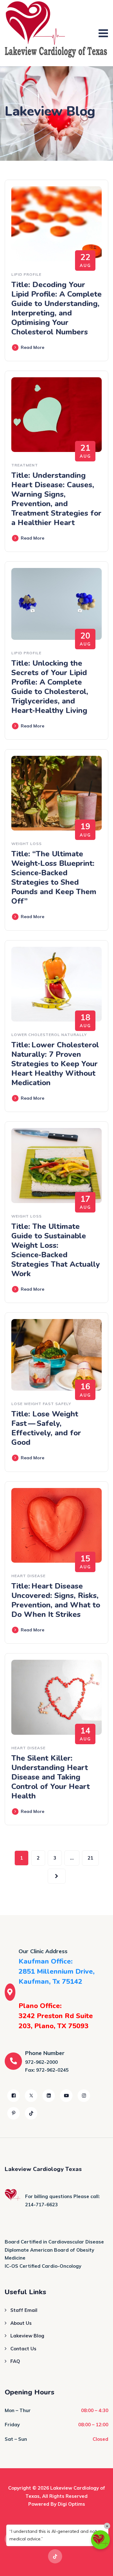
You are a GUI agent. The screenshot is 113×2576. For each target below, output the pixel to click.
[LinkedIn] (49, 2096)
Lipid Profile (26, 274)
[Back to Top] (100, 2566)
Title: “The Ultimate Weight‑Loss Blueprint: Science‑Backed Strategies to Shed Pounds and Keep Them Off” (54, 877)
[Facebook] (13, 2096)
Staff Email (24, 2310)
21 (90, 1858)
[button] (100, 2540)
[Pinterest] (13, 2113)
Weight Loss (27, 844)
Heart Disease (28, 1576)
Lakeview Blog (27, 2336)
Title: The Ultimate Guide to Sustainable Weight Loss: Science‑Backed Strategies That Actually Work (56, 1250)
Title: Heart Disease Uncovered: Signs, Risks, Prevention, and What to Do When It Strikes (56, 1600)
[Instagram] (84, 2096)
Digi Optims (71, 2504)
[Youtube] (66, 2096)
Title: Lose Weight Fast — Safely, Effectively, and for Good (46, 1428)
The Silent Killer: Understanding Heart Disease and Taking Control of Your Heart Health (51, 1777)
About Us (21, 2323)
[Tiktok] (31, 2113)
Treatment (25, 465)
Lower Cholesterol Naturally (49, 1035)
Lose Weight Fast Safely (41, 1404)
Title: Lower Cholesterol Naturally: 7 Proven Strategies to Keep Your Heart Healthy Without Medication (55, 1064)
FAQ (15, 2361)
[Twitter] (31, 2096)
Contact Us (23, 2349)
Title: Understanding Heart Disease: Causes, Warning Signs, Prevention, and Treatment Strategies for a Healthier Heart (56, 499)
